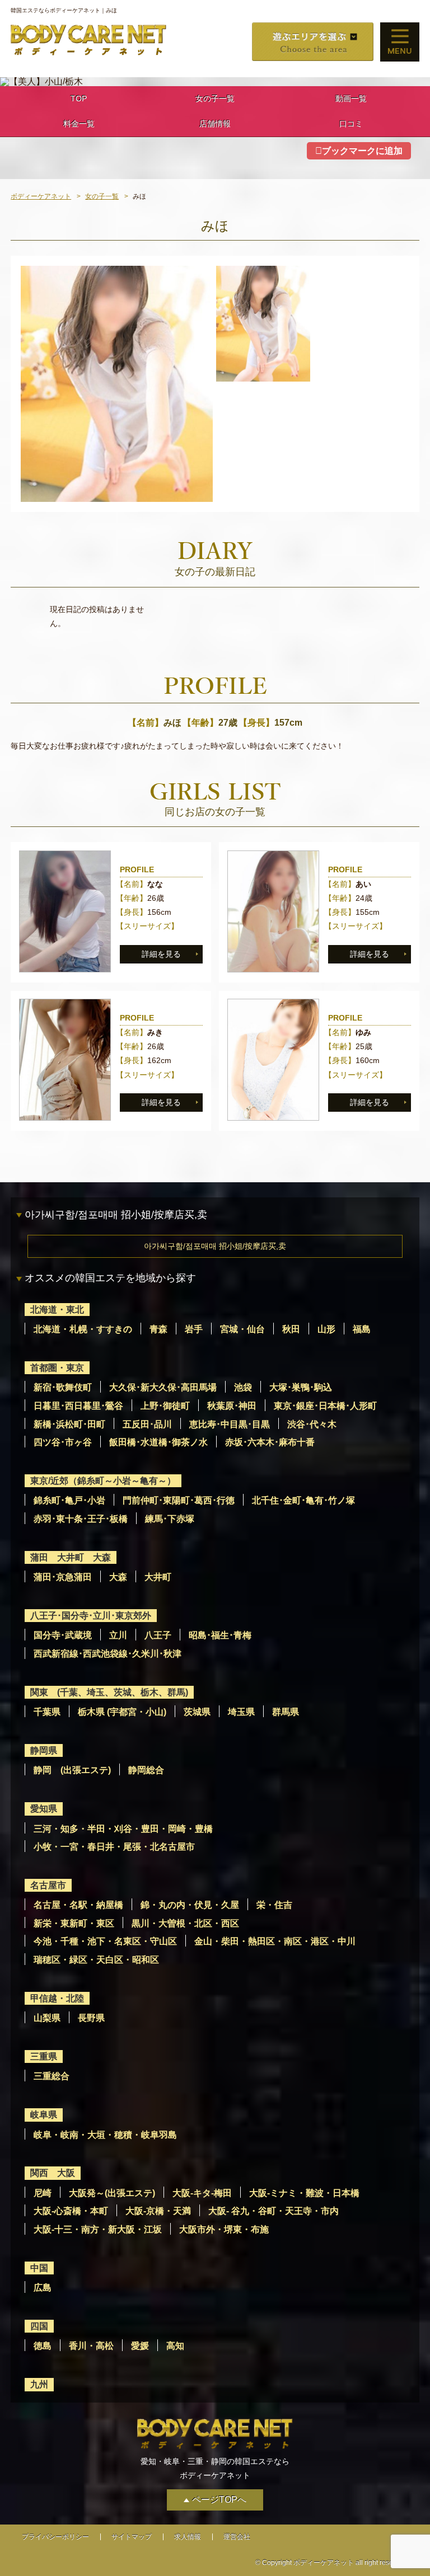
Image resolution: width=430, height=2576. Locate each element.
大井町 (158, 1577)
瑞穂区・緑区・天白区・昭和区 (96, 1960)
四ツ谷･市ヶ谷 (63, 1442)
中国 (39, 2268)
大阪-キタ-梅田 (202, 2193)
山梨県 (47, 2018)
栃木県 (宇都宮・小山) (122, 1712)
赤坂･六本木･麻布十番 (270, 1442)
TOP (79, 98)
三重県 (44, 2056)
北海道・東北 (57, 1310)
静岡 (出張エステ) (72, 1770)
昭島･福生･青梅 (220, 1635)
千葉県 (47, 1712)
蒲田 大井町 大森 (71, 1557)
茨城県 (197, 1712)
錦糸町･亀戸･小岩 (69, 1500)
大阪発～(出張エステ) (112, 2193)
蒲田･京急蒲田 (63, 1577)
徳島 (43, 2346)
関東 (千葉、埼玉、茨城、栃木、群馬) (109, 1692)
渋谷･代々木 (312, 1424)
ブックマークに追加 (362, 151)
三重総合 (52, 2076)
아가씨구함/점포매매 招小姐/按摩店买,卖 (215, 1246)
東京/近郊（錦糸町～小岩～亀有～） (103, 1481)
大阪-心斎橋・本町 (71, 2211)
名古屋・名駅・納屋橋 (78, 1905)
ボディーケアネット (41, 196)
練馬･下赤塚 (170, 1519)
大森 (118, 1577)
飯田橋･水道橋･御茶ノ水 (158, 1442)
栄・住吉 (274, 1905)
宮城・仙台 (242, 1329)
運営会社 (237, 2537)
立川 (118, 1635)
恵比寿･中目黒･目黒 (230, 1424)
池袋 (243, 1387)
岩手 (194, 1329)
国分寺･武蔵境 (63, 1635)
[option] (117, 384)
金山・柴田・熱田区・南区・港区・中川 (275, 1941)
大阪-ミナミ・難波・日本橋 (304, 2193)
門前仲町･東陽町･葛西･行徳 (179, 1500)
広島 (43, 2288)
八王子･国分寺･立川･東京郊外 (91, 1616)
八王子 (158, 1635)
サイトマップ (132, 2537)
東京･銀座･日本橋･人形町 (325, 1406)
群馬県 (286, 1712)
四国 (39, 2326)
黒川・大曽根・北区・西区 (185, 1923)
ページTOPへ (219, 2500)
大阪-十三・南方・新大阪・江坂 (98, 2229)
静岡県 (44, 1750)
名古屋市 (48, 1885)
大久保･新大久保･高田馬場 (163, 1387)
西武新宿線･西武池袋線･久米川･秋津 (107, 1654)
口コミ (351, 124)
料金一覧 (79, 124)
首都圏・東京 (57, 1368)
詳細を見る (161, 954)
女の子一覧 (215, 98)
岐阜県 (44, 2115)
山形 (326, 1329)
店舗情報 (215, 124)
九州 (39, 2384)
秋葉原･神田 (232, 1406)
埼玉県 (241, 1712)
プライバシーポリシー (55, 2537)
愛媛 (140, 2346)
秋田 (291, 1329)
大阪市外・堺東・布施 (224, 2229)
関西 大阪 (53, 2173)
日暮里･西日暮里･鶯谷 (78, 1406)
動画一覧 (351, 98)
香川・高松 (91, 2346)
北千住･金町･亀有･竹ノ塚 (303, 1500)
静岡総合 (146, 1770)
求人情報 (188, 2537)
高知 (175, 2346)
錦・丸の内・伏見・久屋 (190, 1905)
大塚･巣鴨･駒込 (301, 1387)
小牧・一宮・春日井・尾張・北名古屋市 (114, 1847)
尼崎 (43, 2193)
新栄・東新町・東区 (74, 1923)
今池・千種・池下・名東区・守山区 (105, 1941)
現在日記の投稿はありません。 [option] (97, 616)
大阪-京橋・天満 (158, 2211)
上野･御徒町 (165, 1406)
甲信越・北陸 (57, 1998)
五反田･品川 (147, 1424)
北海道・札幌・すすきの (83, 1329)
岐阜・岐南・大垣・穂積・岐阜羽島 (105, 2135)
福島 (362, 1329)
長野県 (91, 2018)
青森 (158, 1329)
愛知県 (44, 1809)
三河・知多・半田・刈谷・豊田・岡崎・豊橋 (123, 1829)
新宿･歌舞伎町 (63, 1387)
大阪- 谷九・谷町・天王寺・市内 (274, 2211)
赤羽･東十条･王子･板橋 (81, 1519)
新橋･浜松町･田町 (69, 1424)
